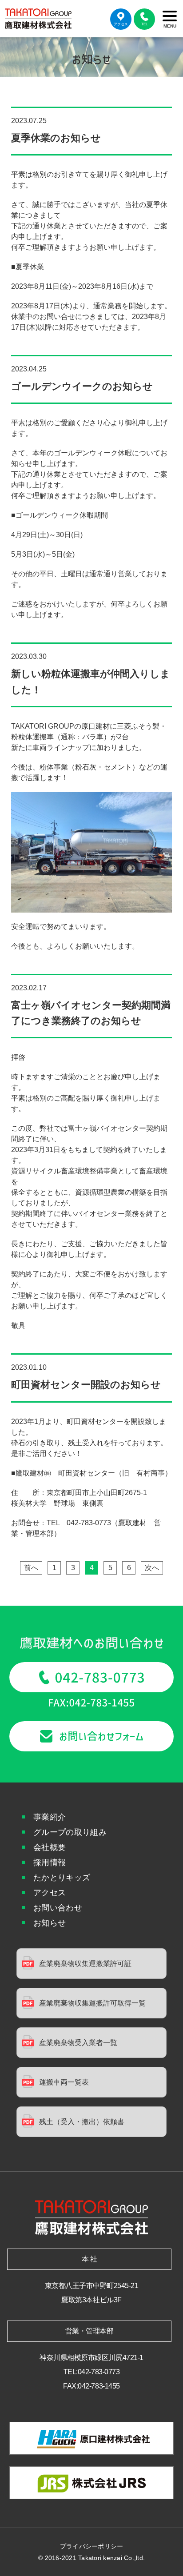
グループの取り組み (70, 1832)
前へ (31, 1568)
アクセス (121, 24)
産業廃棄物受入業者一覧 (78, 2043)
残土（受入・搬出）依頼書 (82, 2122)
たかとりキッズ (62, 1878)
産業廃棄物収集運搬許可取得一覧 (92, 2003)
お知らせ (50, 1923)
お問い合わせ (58, 1908)
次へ (152, 1568)
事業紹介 (50, 1817)
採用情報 (50, 1862)
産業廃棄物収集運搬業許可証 (85, 1964)
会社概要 (50, 1847)
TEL (144, 24)
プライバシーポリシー (92, 2546)
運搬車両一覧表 (64, 2082)
